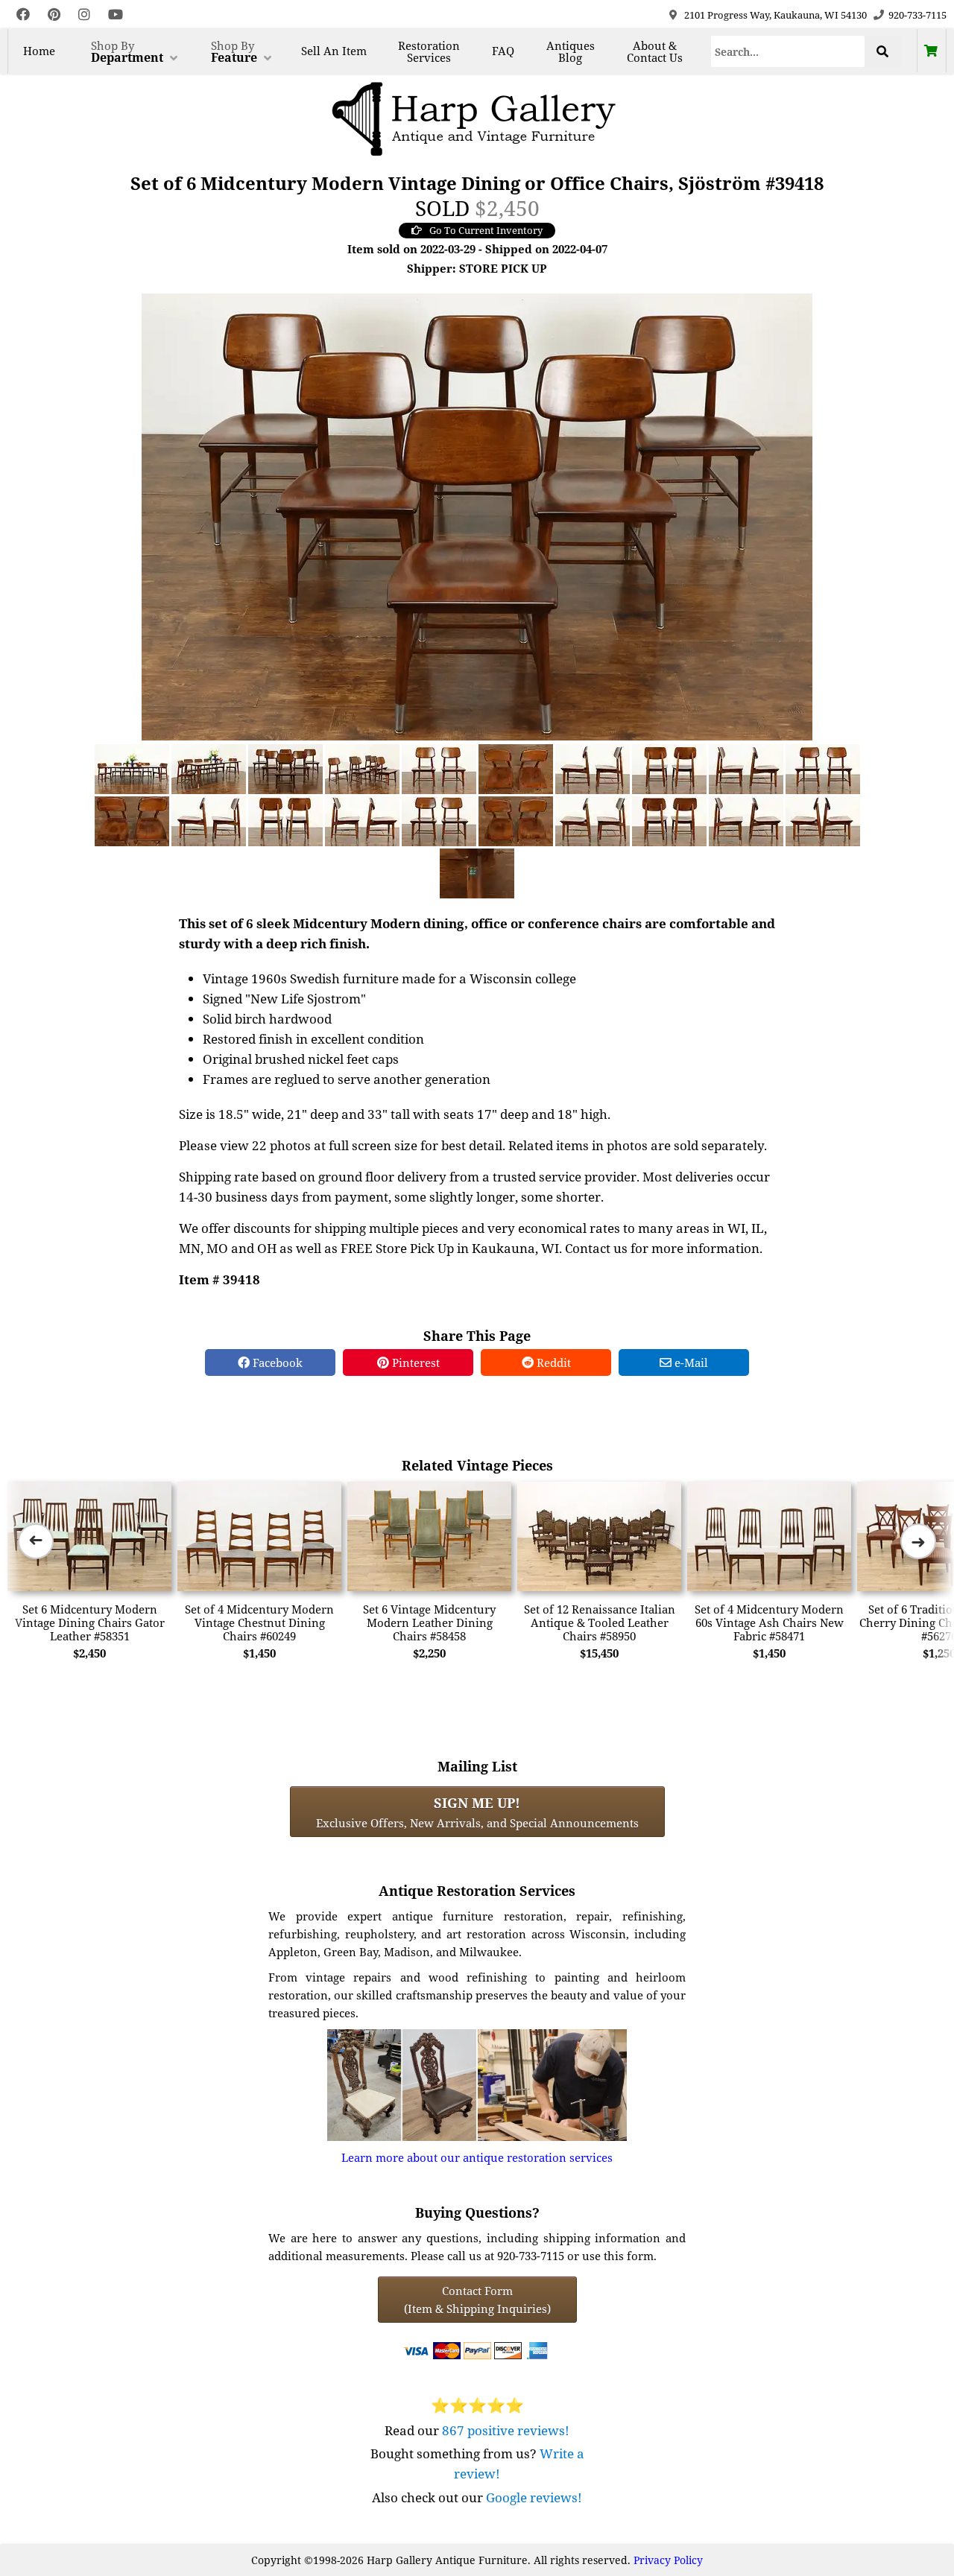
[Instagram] (84, 15)
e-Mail (690, 1362)
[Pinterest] (54, 15)
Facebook (276, 1362)
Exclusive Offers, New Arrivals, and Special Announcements (477, 1812)
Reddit (552, 1362)
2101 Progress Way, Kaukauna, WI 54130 (775, 15)
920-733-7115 (917, 15)
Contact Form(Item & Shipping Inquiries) (477, 2300)
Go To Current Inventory (486, 230)
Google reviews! (534, 2497)
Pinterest (414, 1362)
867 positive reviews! (506, 2430)
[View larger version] (477, 515)
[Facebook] (23, 15)
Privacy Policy (668, 2560)
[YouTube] (116, 15)
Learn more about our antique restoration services (477, 2157)
